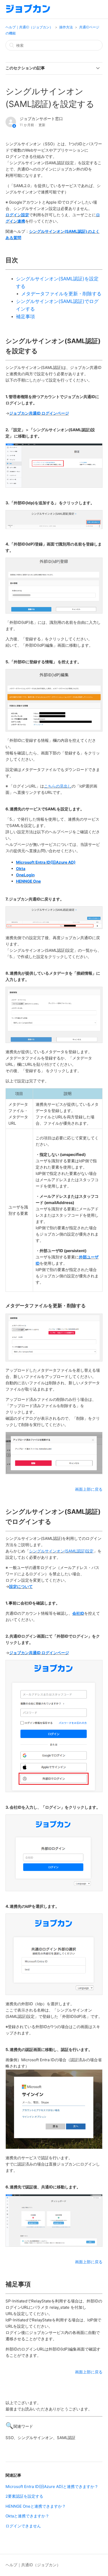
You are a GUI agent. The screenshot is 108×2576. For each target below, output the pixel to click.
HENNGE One (28, 881)
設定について (21, 1587)
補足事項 (25, 317)
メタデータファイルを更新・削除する (61, 294)
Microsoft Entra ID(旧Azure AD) (46, 862)
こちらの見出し (58, 786)
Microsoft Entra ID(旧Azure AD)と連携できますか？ (52, 2487)
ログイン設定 (17, 215)
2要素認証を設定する (24, 2496)
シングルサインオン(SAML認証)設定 (61, 1551)
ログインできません (23, 2526)
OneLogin (25, 875)
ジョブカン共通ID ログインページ (39, 413)
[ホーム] (28, 12)
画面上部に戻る (89, 1489)
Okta (21, 869)
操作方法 (66, 27)
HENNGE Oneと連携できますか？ (36, 2506)
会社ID (78, 1613)
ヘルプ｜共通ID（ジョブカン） (29, 27)
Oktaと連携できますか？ (27, 2516)
